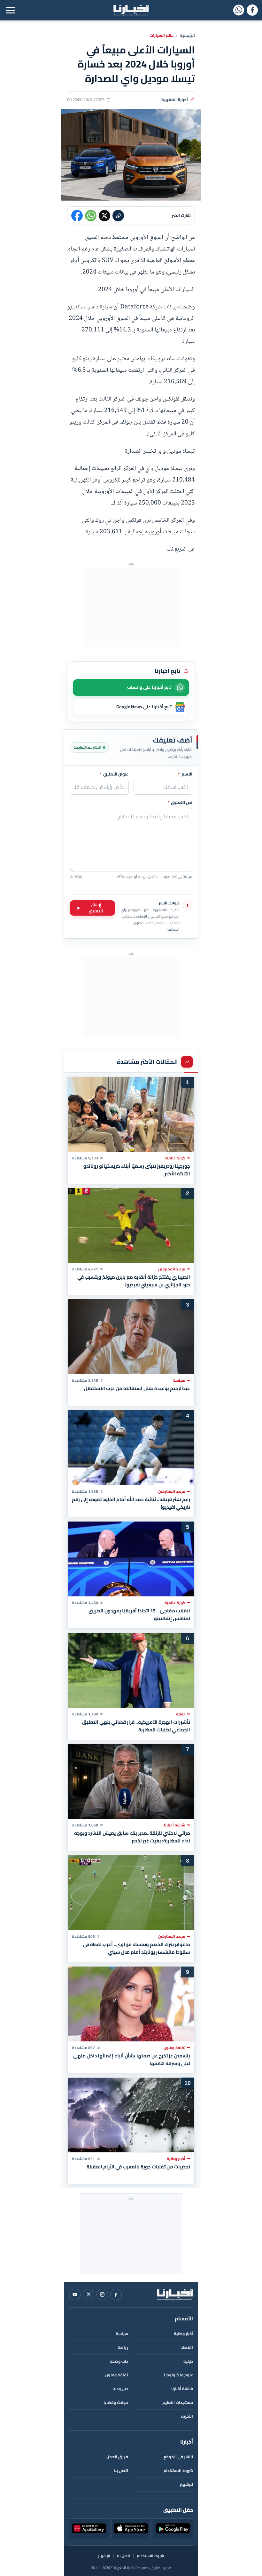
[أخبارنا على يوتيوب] (75, 2294)
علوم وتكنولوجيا (178, 2375)
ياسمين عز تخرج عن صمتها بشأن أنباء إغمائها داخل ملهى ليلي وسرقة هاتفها (132, 2059)
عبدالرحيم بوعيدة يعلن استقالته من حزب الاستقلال (137, 1388)
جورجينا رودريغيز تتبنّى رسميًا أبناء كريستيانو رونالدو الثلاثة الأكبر (137, 1170)
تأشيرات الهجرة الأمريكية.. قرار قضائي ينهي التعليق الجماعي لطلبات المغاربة (136, 1726)
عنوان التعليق (114, 774)
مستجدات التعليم (178, 2402)
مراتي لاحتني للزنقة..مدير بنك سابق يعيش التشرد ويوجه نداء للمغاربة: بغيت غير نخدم (132, 1837)
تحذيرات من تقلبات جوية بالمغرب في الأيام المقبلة (138, 2167)
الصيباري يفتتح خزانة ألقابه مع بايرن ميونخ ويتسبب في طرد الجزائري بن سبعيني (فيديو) (134, 1281)
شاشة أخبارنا (182, 2389)
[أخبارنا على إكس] (89, 2294)
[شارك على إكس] (104, 216)
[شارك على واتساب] (91, 216)
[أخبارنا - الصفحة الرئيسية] (175, 2294)
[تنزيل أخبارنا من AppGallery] (89, 2528)
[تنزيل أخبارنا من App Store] (131, 2528)
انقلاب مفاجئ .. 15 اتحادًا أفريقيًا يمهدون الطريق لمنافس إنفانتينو (139, 1615)
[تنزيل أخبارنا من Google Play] (173, 2528)
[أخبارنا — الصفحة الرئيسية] (131, 10)
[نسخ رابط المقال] (118, 216)
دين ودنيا (120, 2389)
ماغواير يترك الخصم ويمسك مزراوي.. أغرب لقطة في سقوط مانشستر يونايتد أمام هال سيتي (136, 1948)
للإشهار (186, 2484)
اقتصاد (187, 2347)
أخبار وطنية (183, 2334)
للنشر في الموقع (178, 2457)
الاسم (185, 774)
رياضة (123, 2347)
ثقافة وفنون (117, 2375)
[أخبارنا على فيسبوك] (252, 10)
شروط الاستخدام (178, 2471)
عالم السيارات (162, 36)
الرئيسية (187, 36)
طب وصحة (119, 2361)
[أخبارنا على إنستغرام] (102, 2294)
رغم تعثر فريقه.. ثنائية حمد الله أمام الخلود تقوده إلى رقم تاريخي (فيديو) (131, 1503)
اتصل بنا (121, 2471)
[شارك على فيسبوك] (77, 216)
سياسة (122, 2334)
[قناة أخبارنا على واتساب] (239, 10)
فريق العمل (117, 2457)
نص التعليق (180, 803)
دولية (188, 2361)
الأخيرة (187, 2416)
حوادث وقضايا (116, 2402)
